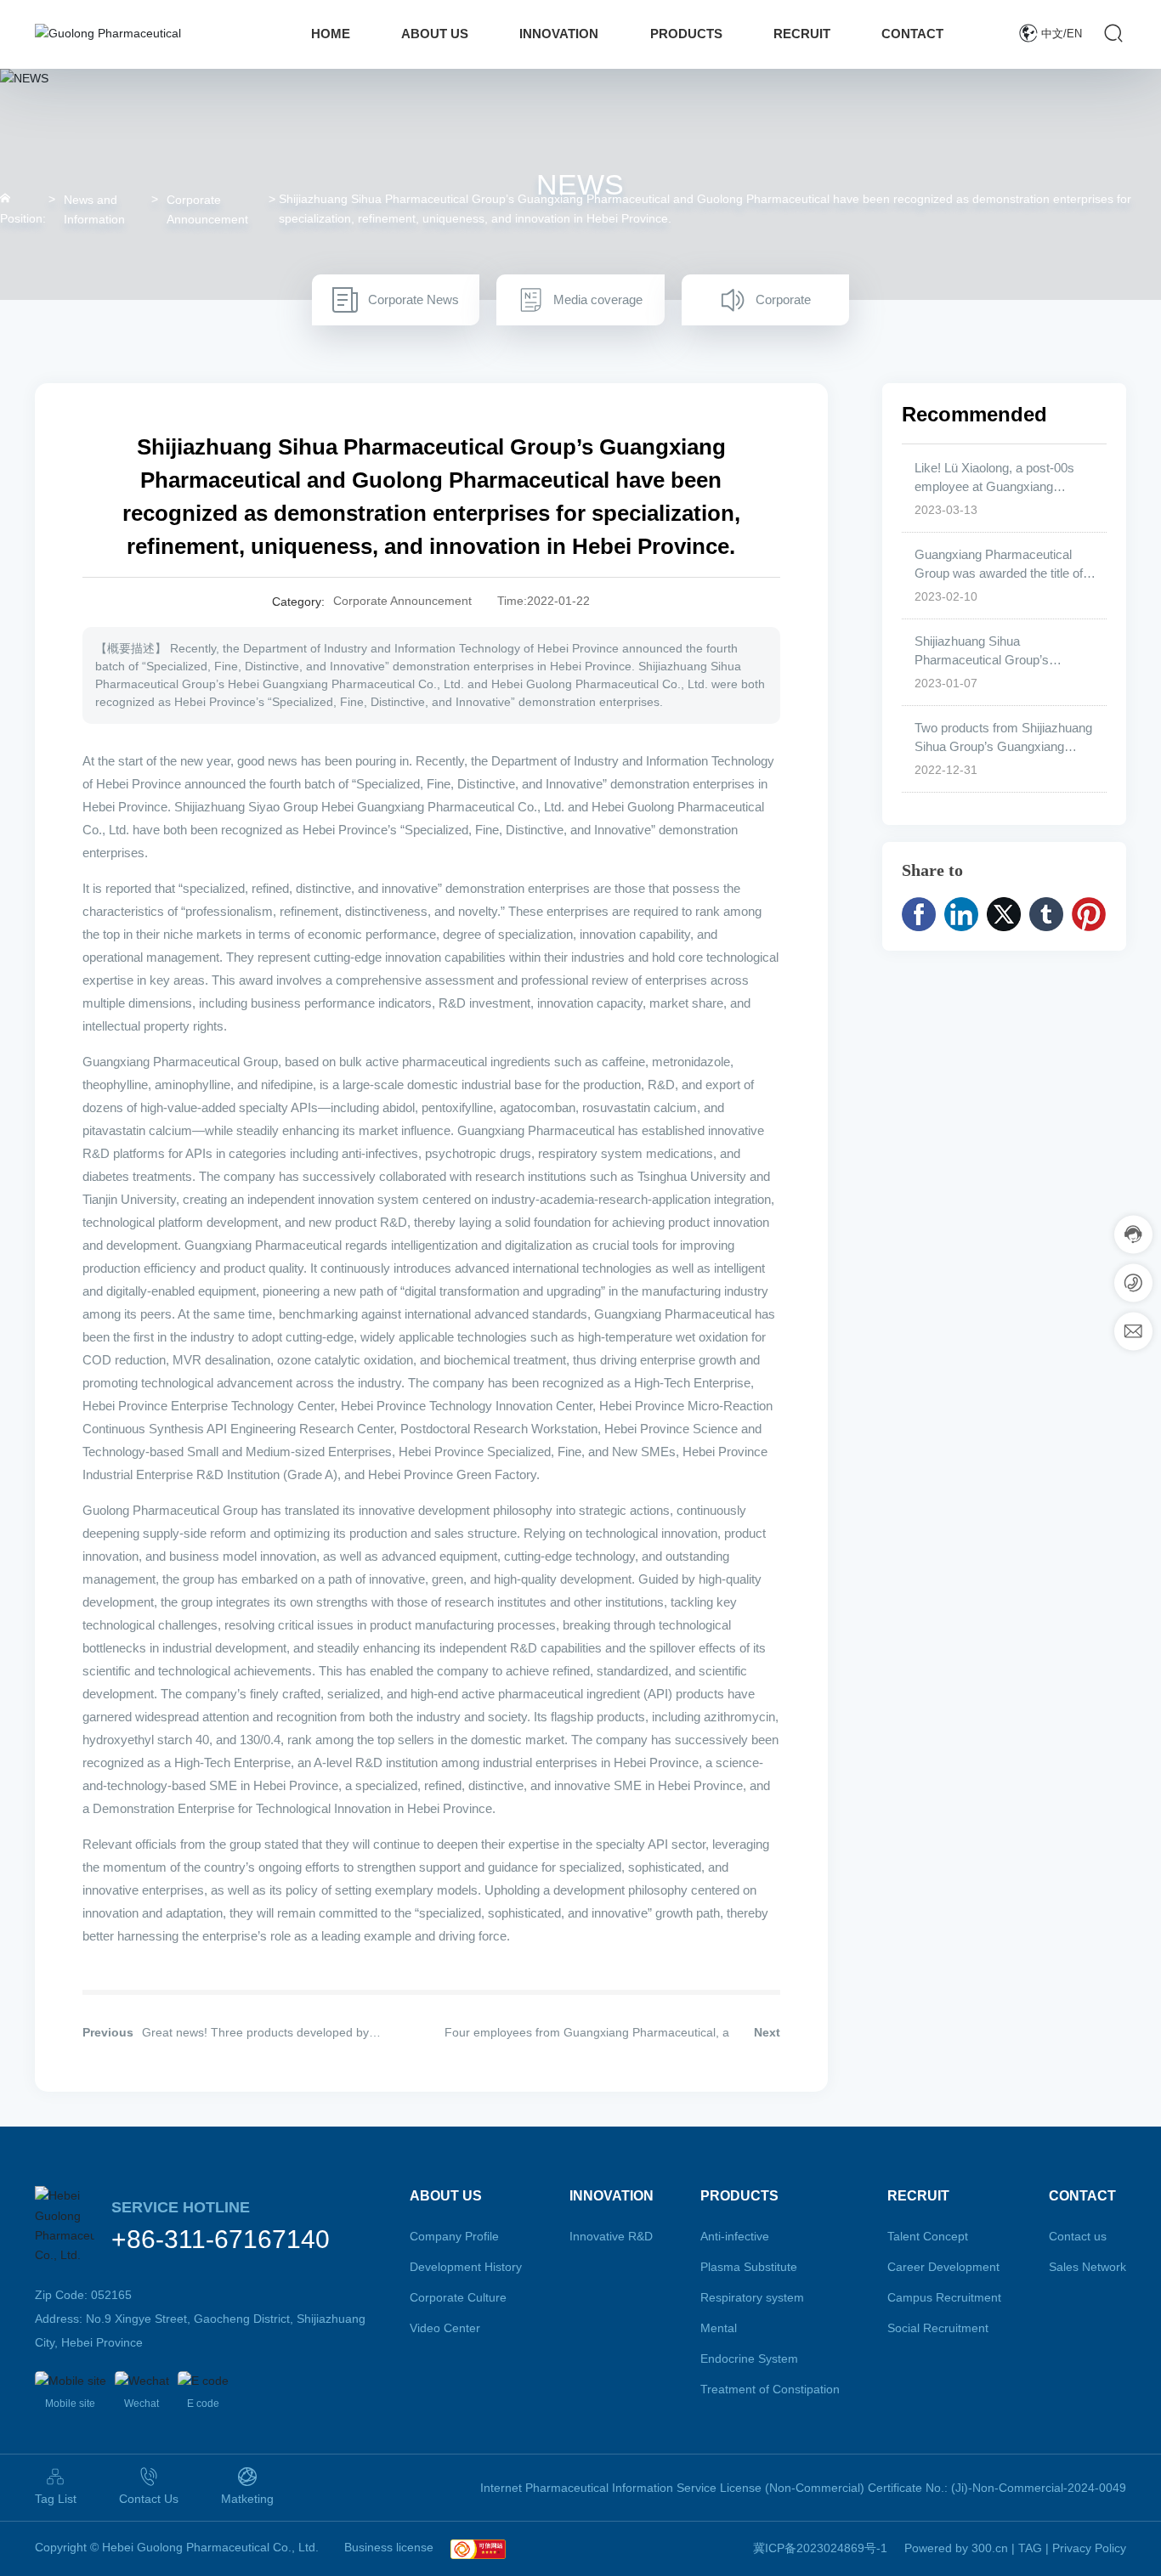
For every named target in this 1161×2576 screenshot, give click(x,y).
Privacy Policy (1089, 2548)
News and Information (94, 209)
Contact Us (149, 2499)
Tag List (56, 2499)
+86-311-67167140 (221, 2239)
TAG (1030, 2548)
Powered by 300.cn (956, 2548)
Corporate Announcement (207, 209)
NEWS (580, 184)
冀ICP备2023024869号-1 (820, 2548)
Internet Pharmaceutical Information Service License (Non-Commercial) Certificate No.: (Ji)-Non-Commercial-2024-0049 (803, 2488)
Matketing (247, 2499)
